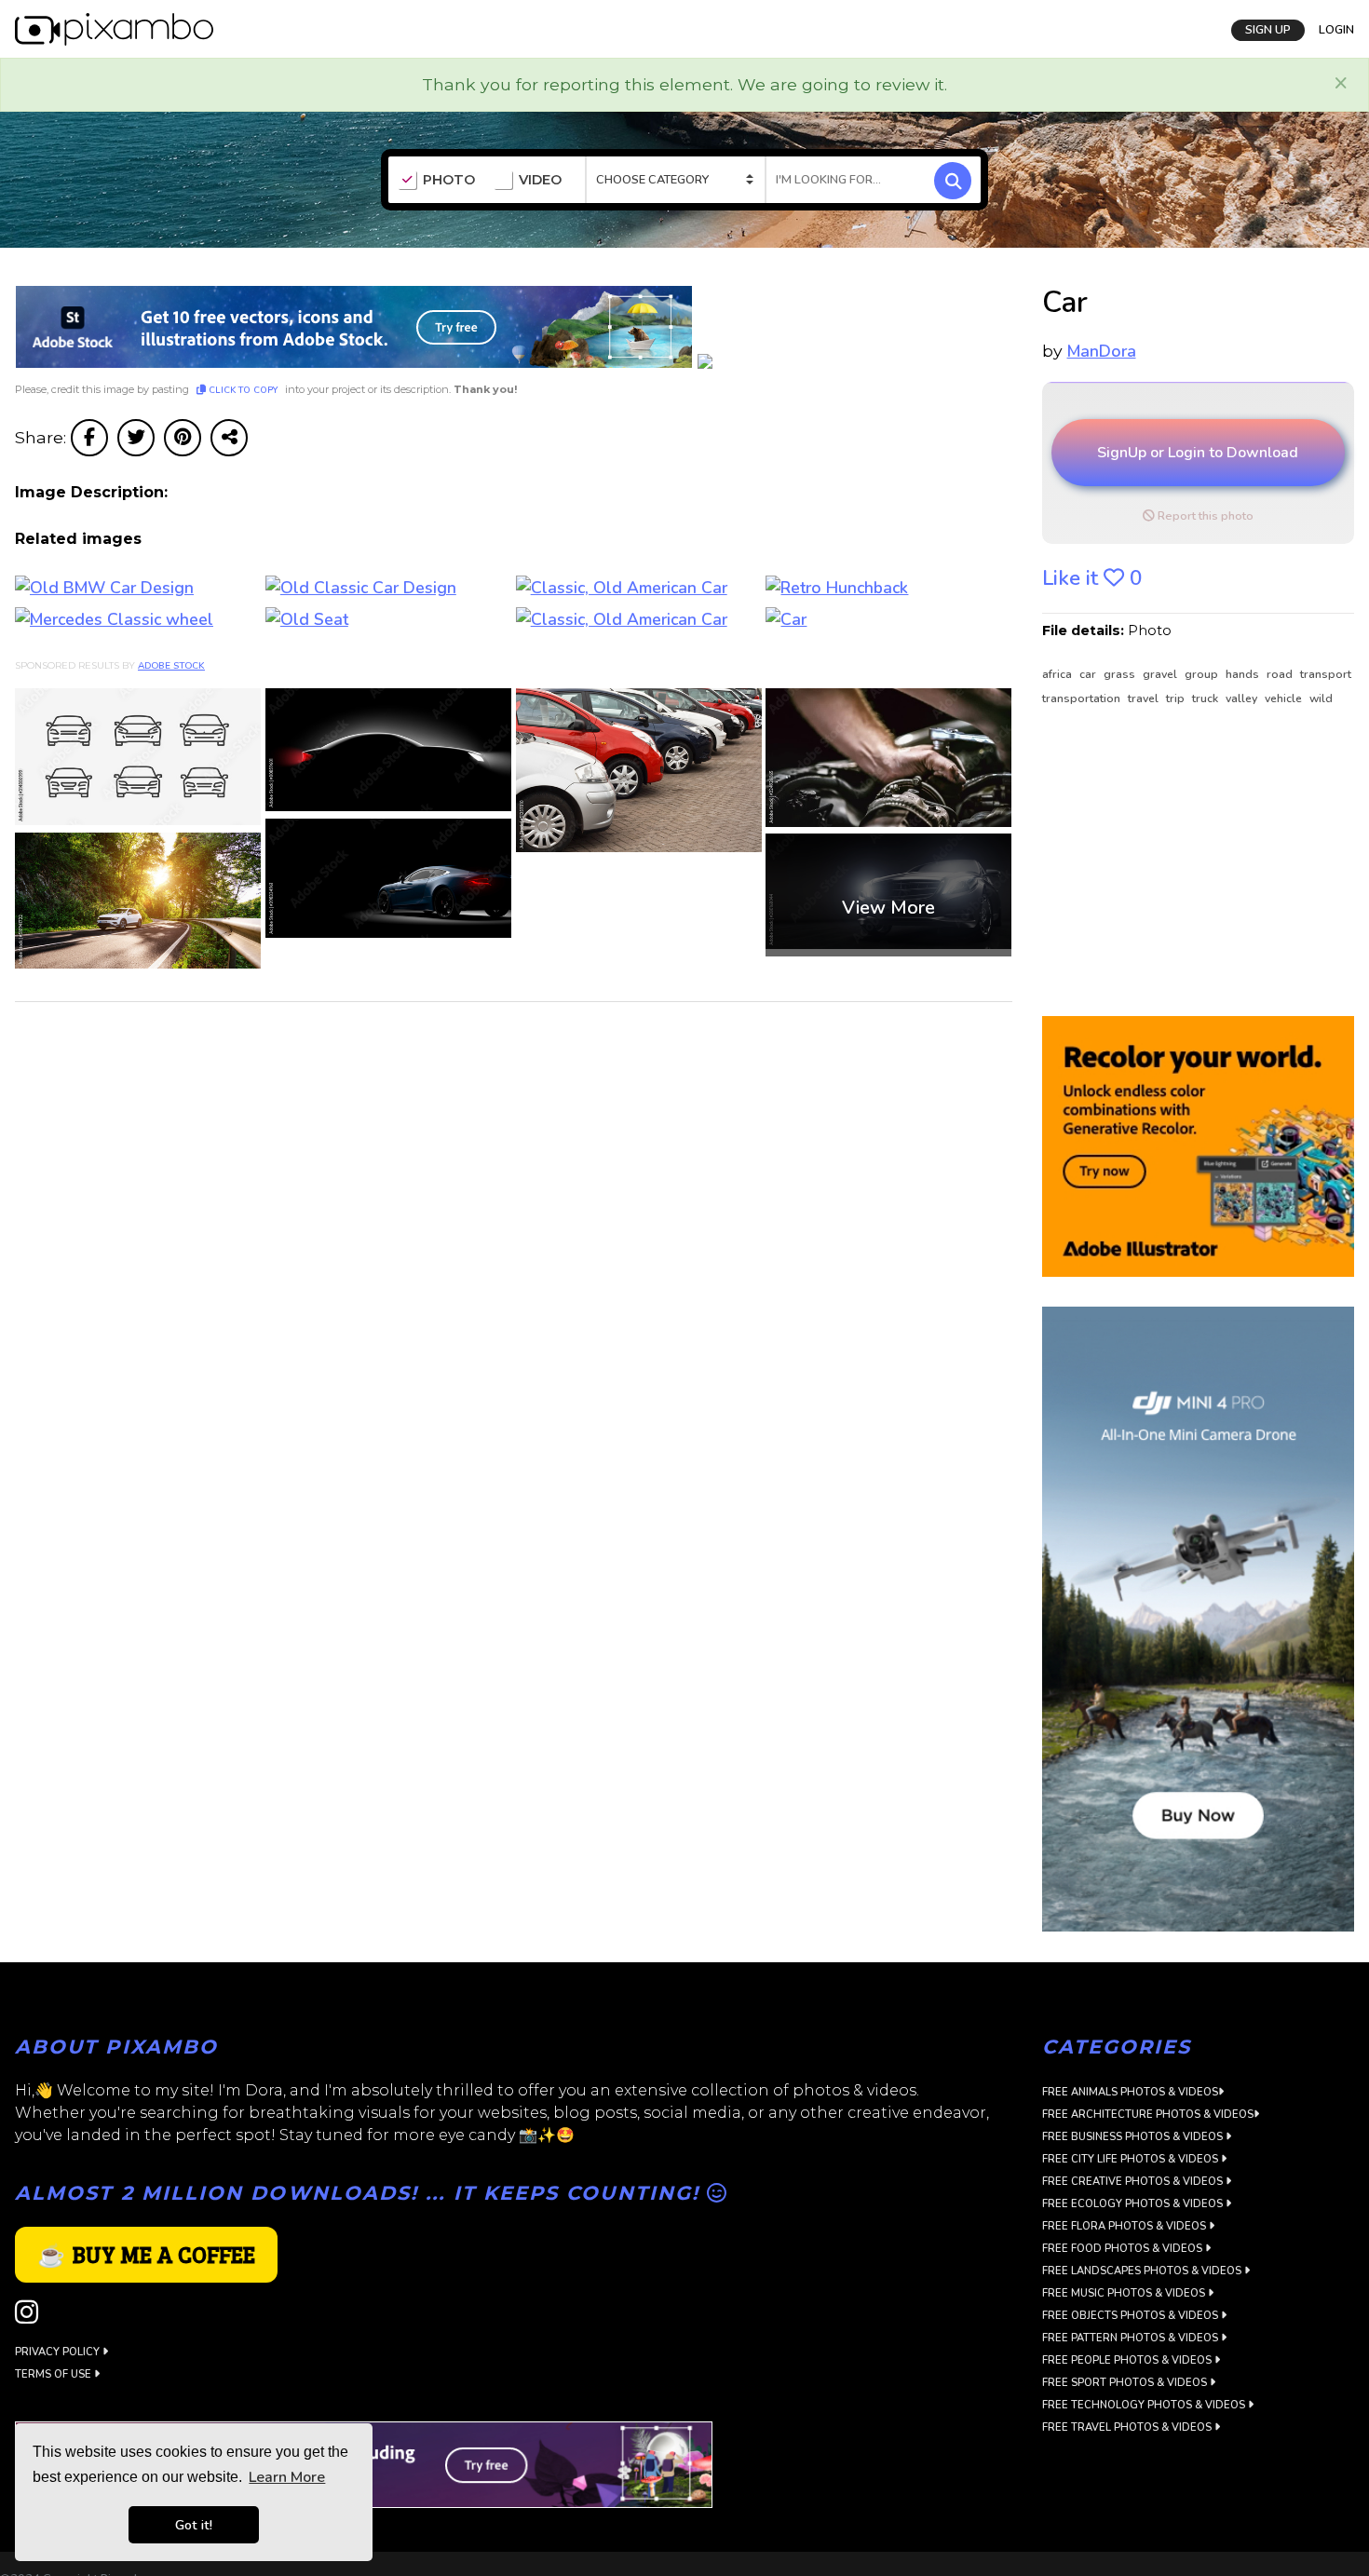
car (1089, 674)
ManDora (1102, 351)
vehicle (1285, 698)
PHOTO (449, 180)
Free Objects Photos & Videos (1132, 2316)
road (1281, 674)
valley (1243, 698)
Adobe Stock (171, 666)
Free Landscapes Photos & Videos (1143, 2271)
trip (1177, 698)
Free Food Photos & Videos (1124, 2249)
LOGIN (1336, 30)
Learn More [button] (287, 2477)
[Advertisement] (1190, 862)
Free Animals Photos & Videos (1130, 2092)
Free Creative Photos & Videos (1134, 2182)
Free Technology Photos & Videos (1145, 2405)
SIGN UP (1268, 30)
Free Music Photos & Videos (1125, 2293)
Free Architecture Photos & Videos (1148, 2115)
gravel (1161, 674)
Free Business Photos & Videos (1134, 2137)
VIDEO (540, 180)
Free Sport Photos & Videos (1126, 2383)
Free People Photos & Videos (1128, 2360)
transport (1326, 674)
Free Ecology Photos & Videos (1134, 2204)
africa (1058, 674)
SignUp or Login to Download (1198, 453)
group (1203, 674)
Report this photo (1204, 516)
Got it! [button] (194, 2525)
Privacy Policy (59, 2352)
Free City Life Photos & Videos (1132, 2159)
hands (1244, 674)
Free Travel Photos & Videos (1128, 2427)
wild (1321, 698)
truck (1206, 698)
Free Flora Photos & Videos (1125, 2226)
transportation (1083, 698)
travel (1145, 698)
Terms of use (54, 2374)
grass (1121, 674)
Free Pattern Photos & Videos (1132, 2338)
